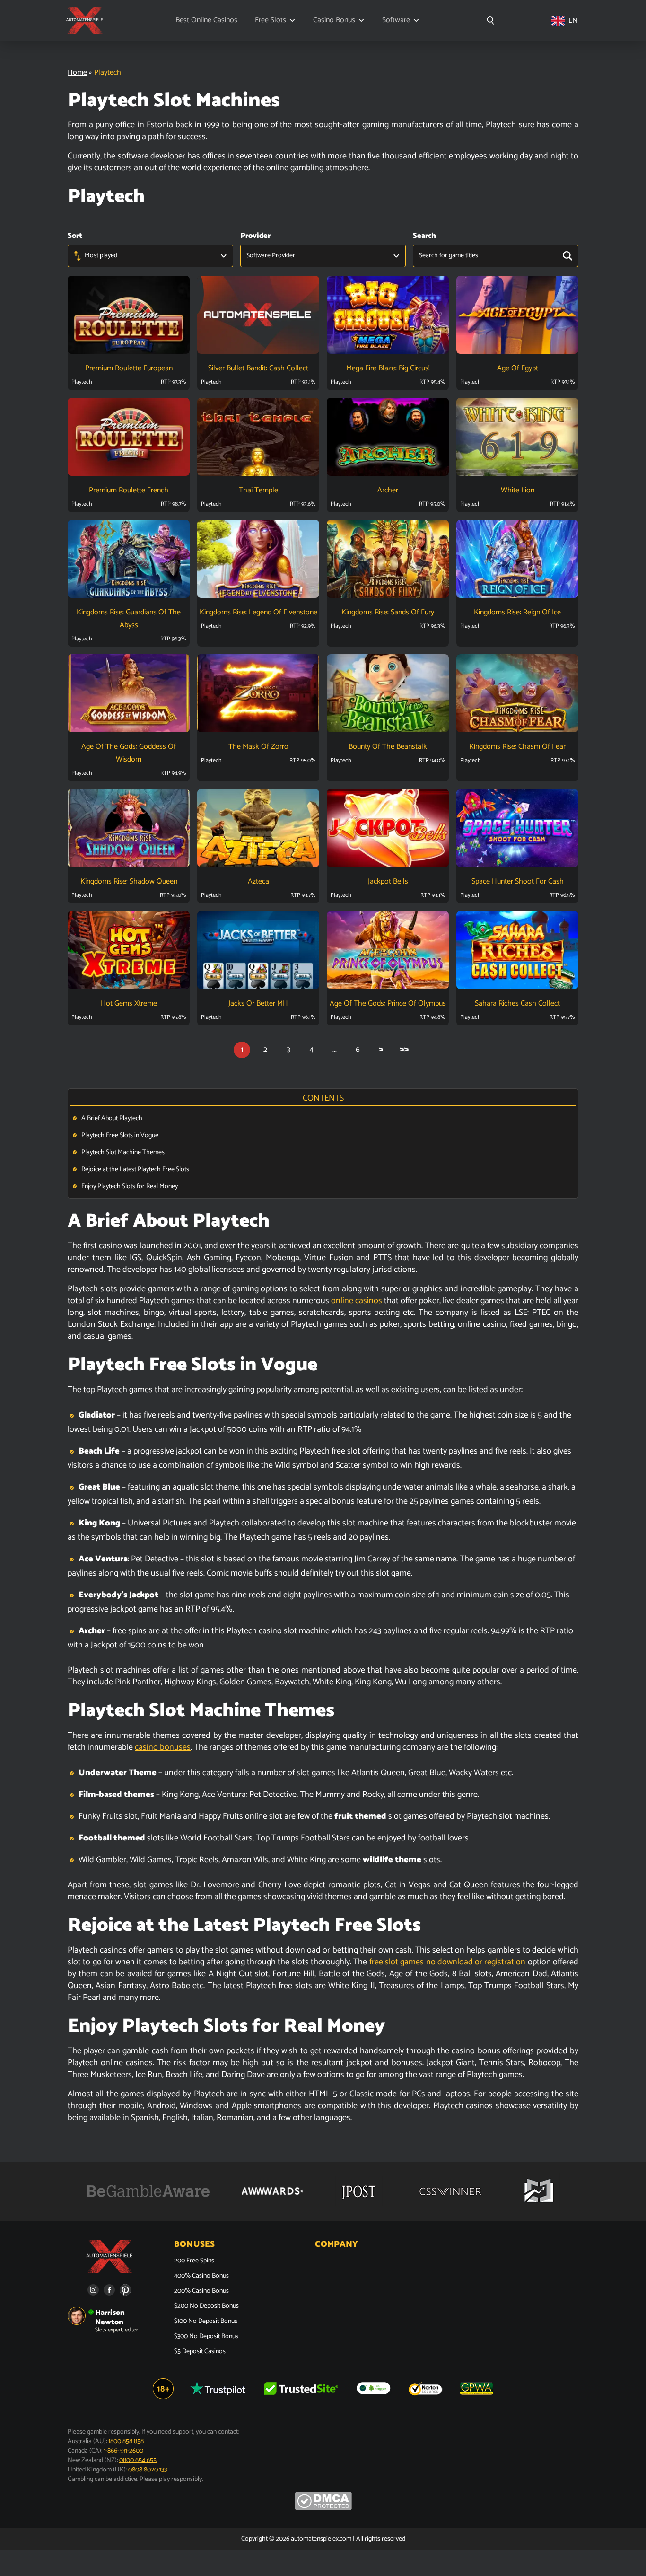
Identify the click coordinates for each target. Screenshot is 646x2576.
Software (396, 20)
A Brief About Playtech (112, 1118)
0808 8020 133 (148, 2470)
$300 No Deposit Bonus (206, 2337)
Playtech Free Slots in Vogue (120, 1135)
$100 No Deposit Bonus (206, 2322)
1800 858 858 (126, 2441)
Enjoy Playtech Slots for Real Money (131, 1187)
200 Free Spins (194, 2261)
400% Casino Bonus (201, 2276)
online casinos (357, 1301)
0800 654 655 (138, 2460)
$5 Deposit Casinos (200, 2352)
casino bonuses (163, 1747)
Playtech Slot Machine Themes (123, 1152)
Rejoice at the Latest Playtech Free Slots (135, 1170)
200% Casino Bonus (201, 2291)
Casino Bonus (334, 20)
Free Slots (271, 20)
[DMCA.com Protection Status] (323, 2509)
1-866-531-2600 (123, 2451)
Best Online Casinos (206, 20)
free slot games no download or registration (448, 1962)
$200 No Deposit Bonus (206, 2306)
